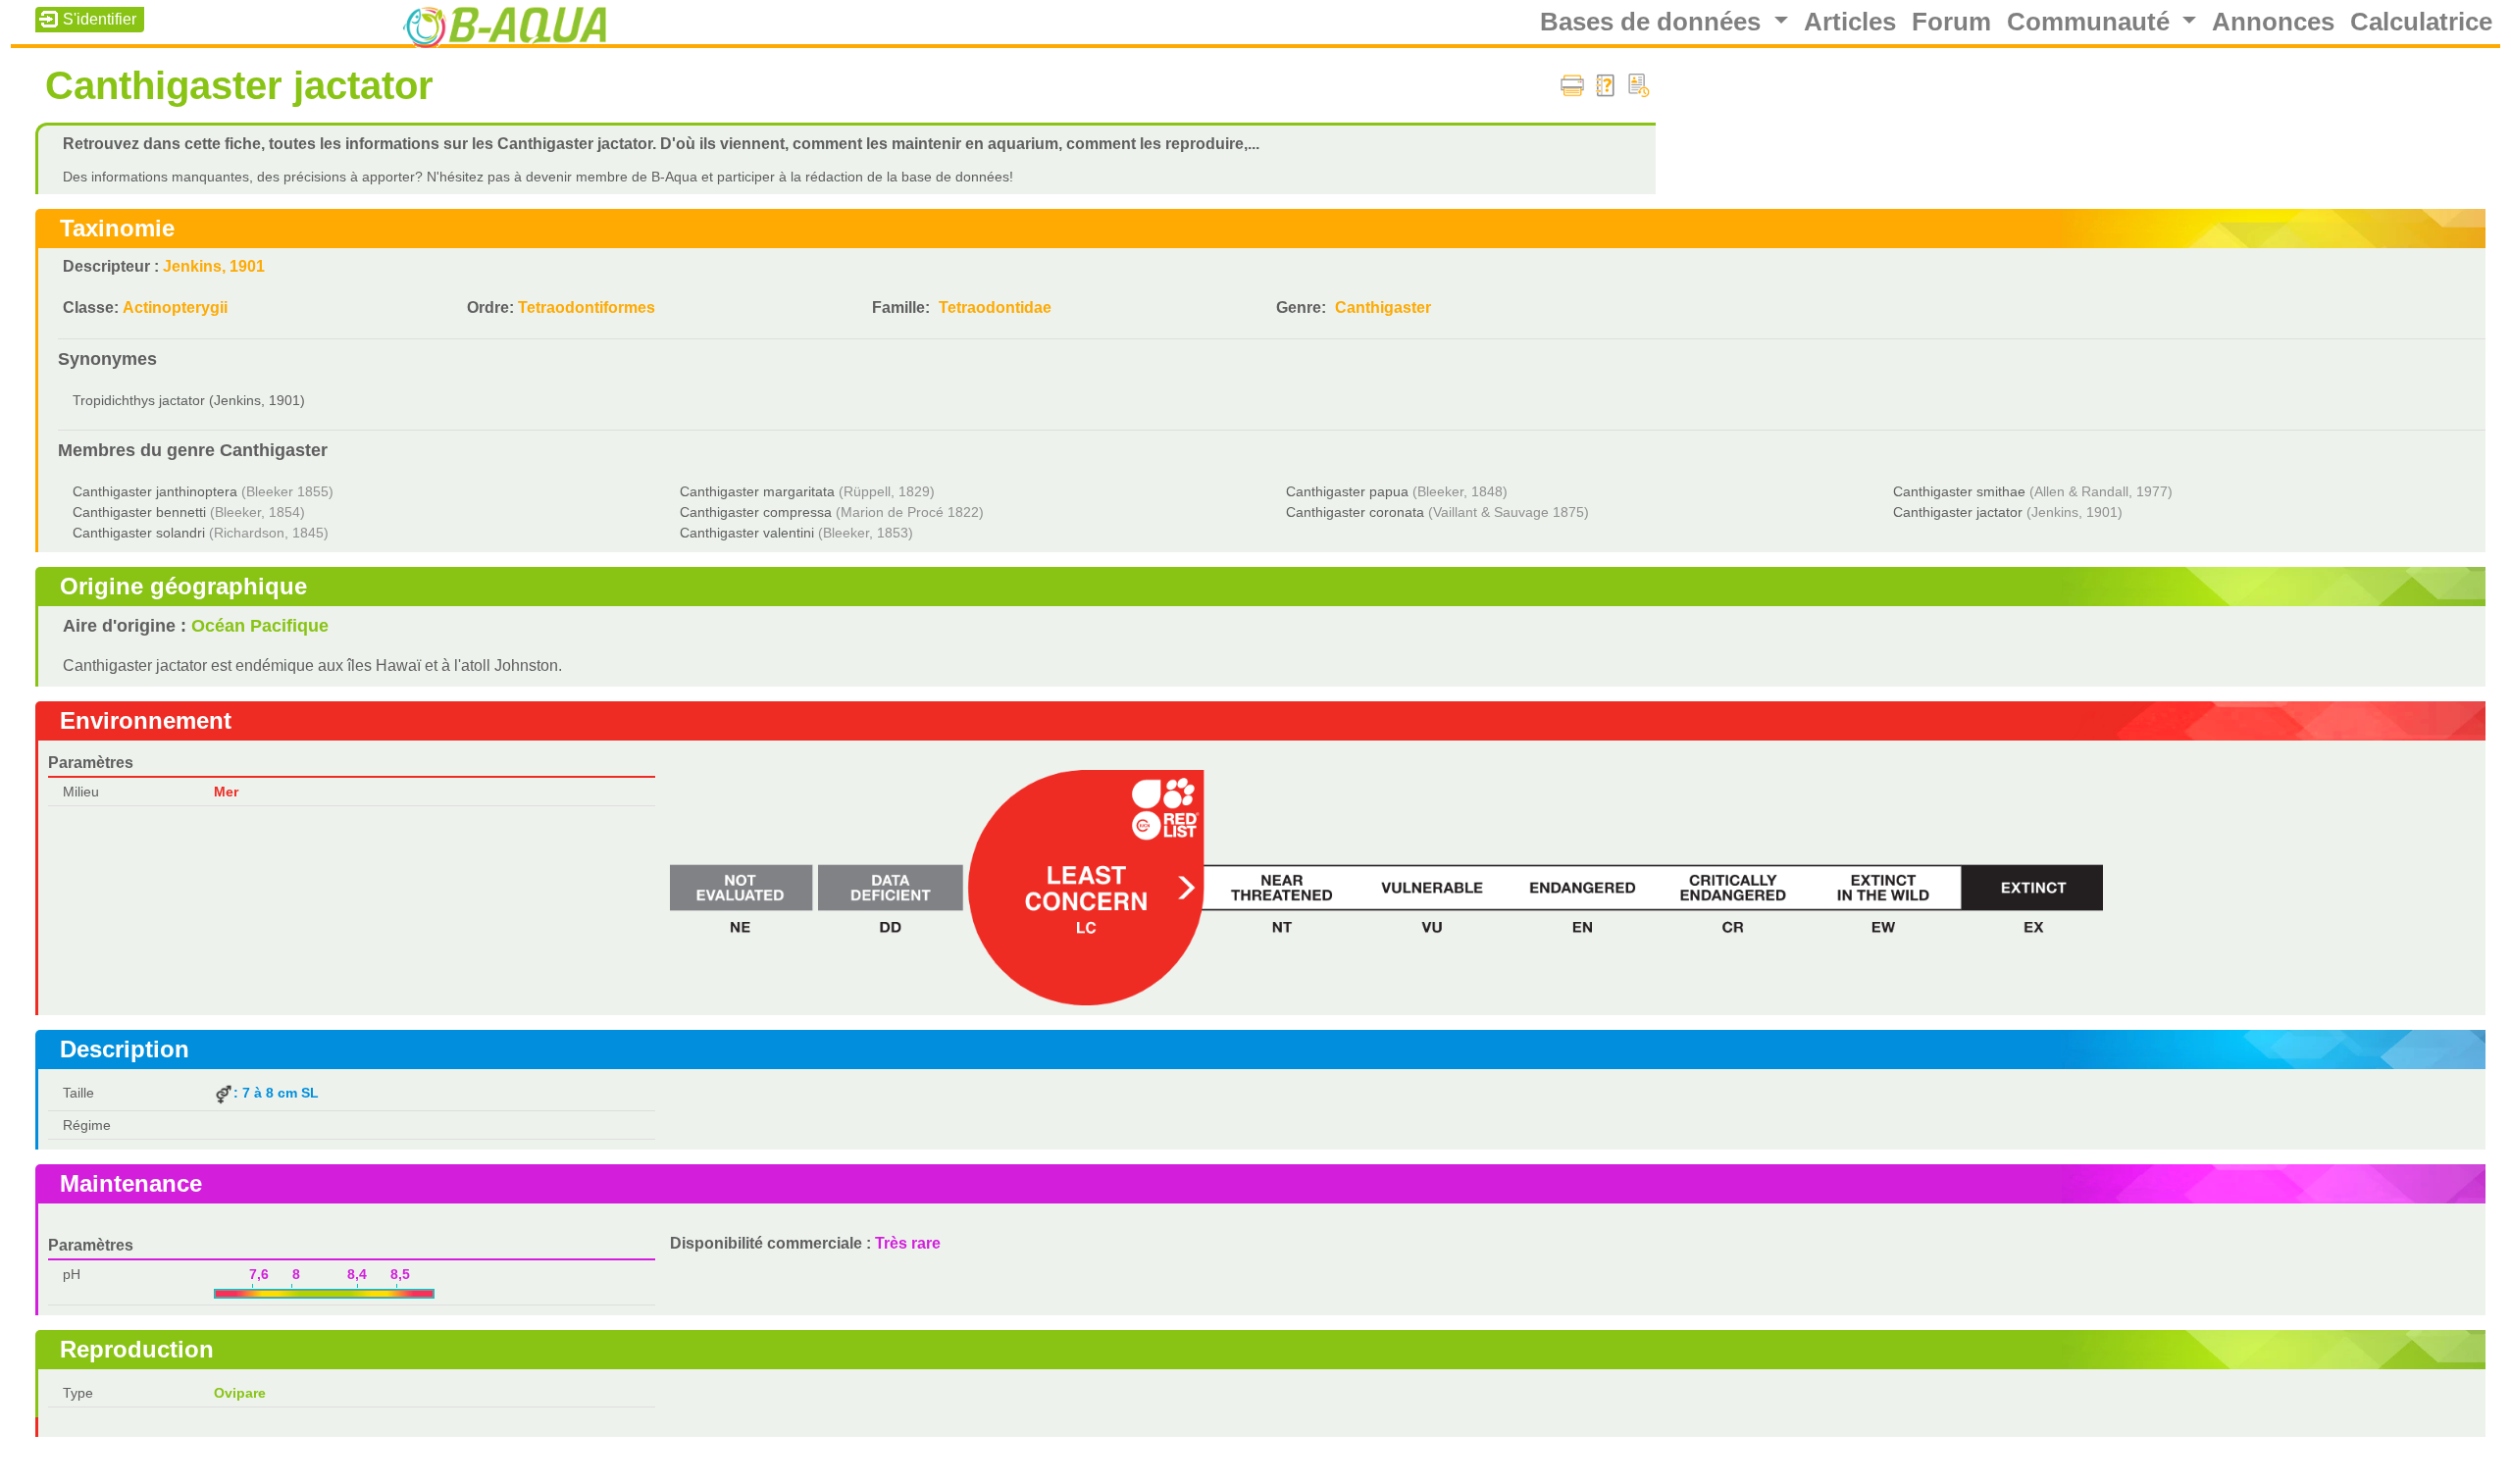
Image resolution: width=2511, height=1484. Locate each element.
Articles (1850, 22)
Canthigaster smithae (1959, 491)
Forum (1951, 22)
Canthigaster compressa (756, 512)
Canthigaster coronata (1355, 512)
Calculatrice (2421, 22)
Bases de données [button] (1654, 22)
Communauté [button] (2092, 22)
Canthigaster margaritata (757, 491)
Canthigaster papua (1347, 491)
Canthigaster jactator (1958, 512)
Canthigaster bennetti (139, 512)
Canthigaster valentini (747, 533)
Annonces (2273, 22)
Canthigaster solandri (139, 533)
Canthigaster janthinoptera (155, 491)
